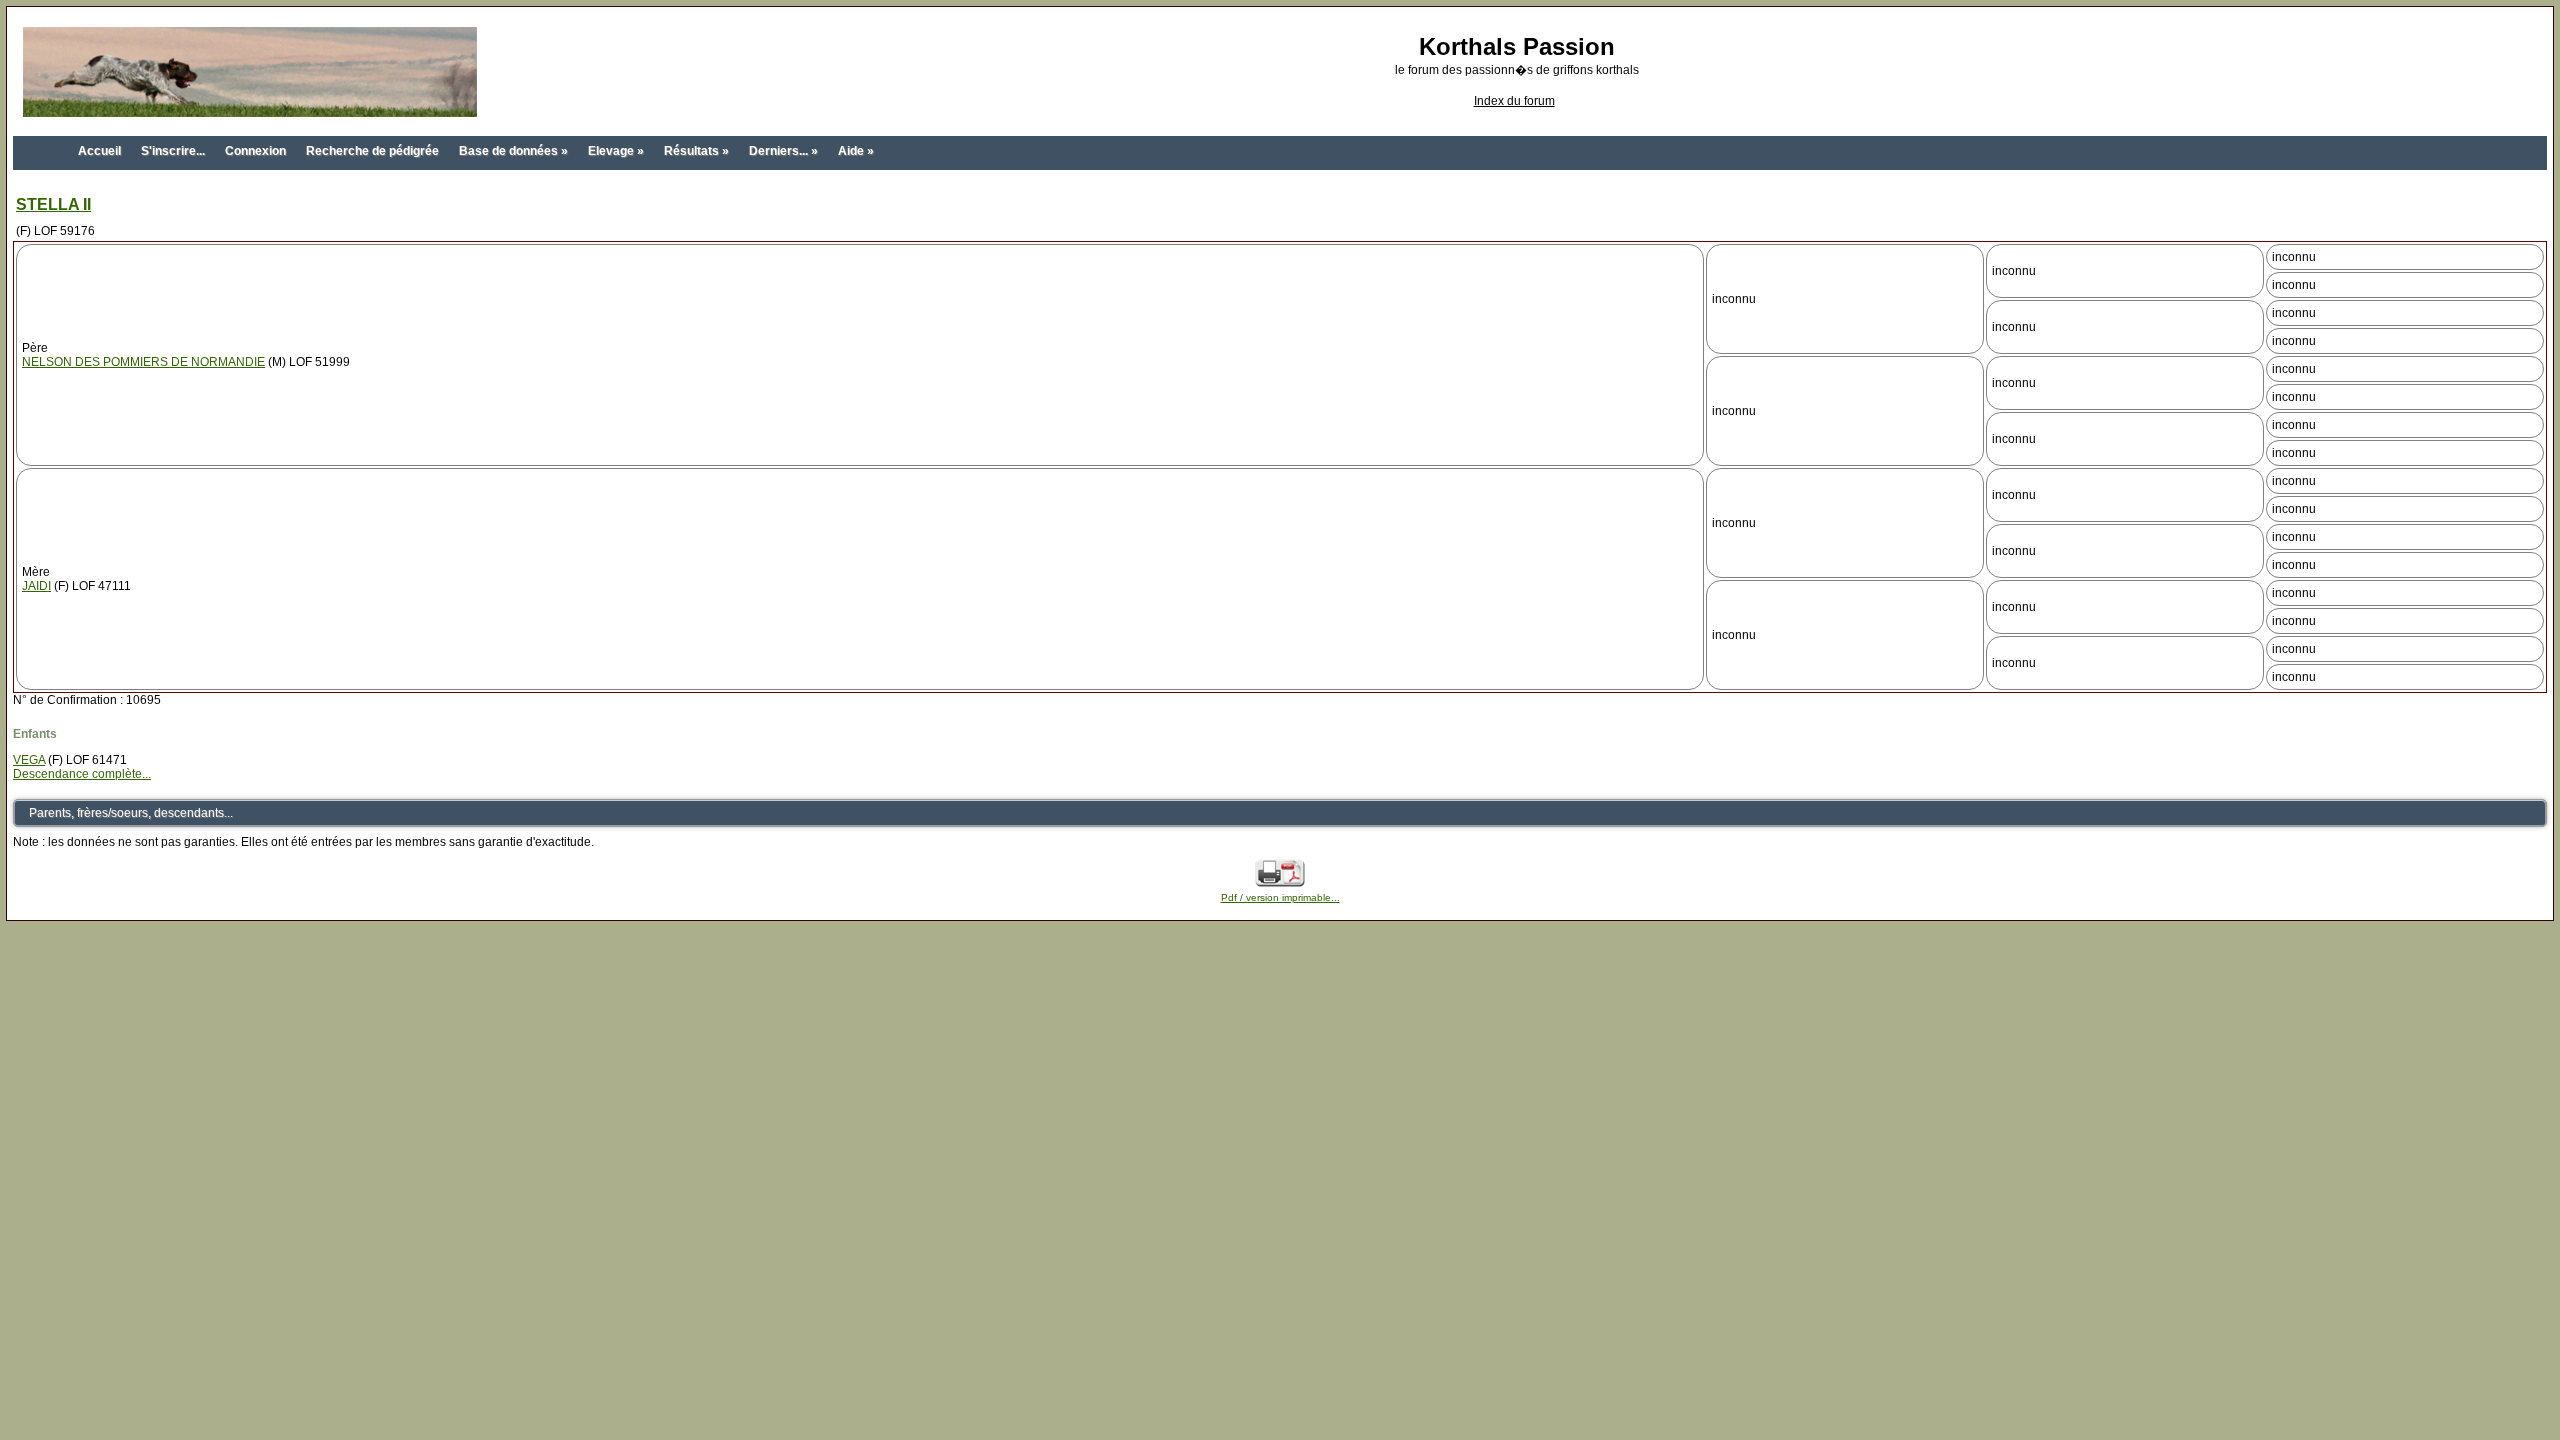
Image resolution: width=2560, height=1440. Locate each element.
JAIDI (36, 586)
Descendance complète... (82, 774)
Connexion (255, 151)
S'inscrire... (173, 151)
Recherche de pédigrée (372, 151)
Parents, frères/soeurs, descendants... (131, 813)
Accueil (99, 151)
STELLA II (53, 204)
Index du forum (1514, 101)
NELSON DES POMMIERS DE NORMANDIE (143, 362)
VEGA (29, 760)
